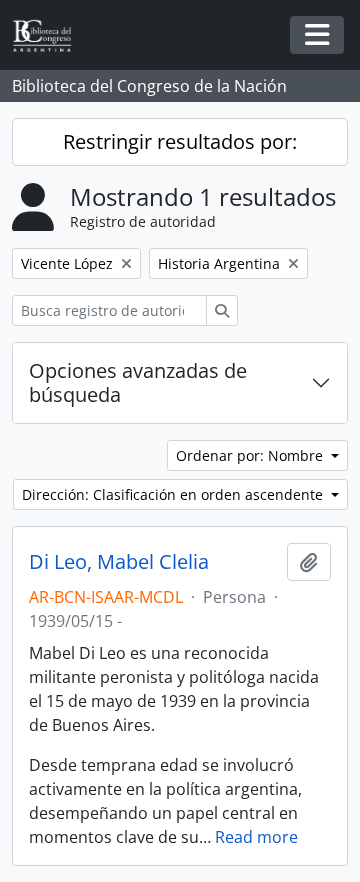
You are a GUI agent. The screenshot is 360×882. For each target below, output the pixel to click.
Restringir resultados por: (180, 141)
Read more (256, 837)
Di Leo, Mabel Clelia (119, 562)
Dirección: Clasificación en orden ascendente (174, 494)
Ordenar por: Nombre (251, 455)
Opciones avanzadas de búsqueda (138, 382)
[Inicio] (50, 35)
